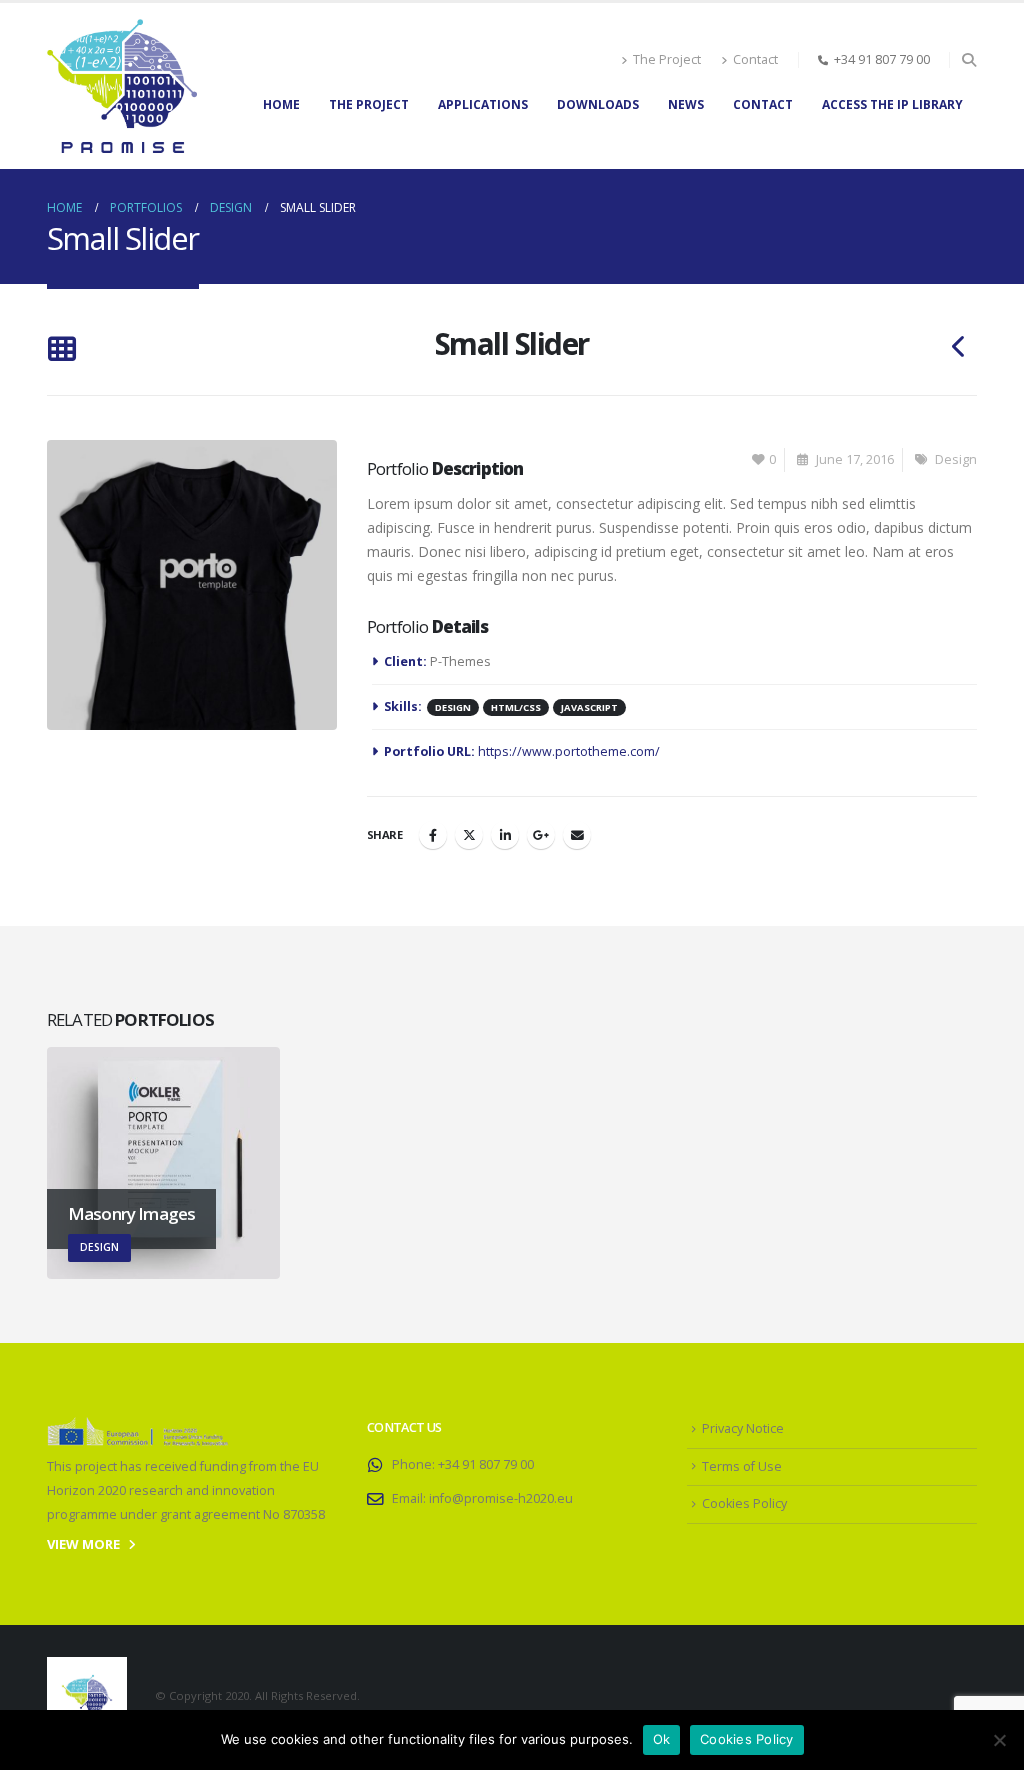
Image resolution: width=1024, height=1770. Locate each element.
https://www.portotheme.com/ (569, 751)
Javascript (589, 707)
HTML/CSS (516, 707)
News (686, 104)
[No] (999, 1740)
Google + (541, 835)
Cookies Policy (744, 1503)
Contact (755, 59)
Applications (483, 104)
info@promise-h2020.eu (501, 1498)
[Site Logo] (122, 86)
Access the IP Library (892, 104)
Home (281, 104)
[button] (968, 60)
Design (956, 459)
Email (577, 835)
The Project (667, 59)
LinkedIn (505, 835)
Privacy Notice (743, 1428)
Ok (662, 1739)
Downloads (598, 104)
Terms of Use (742, 1466)
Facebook (433, 835)
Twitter (469, 835)
